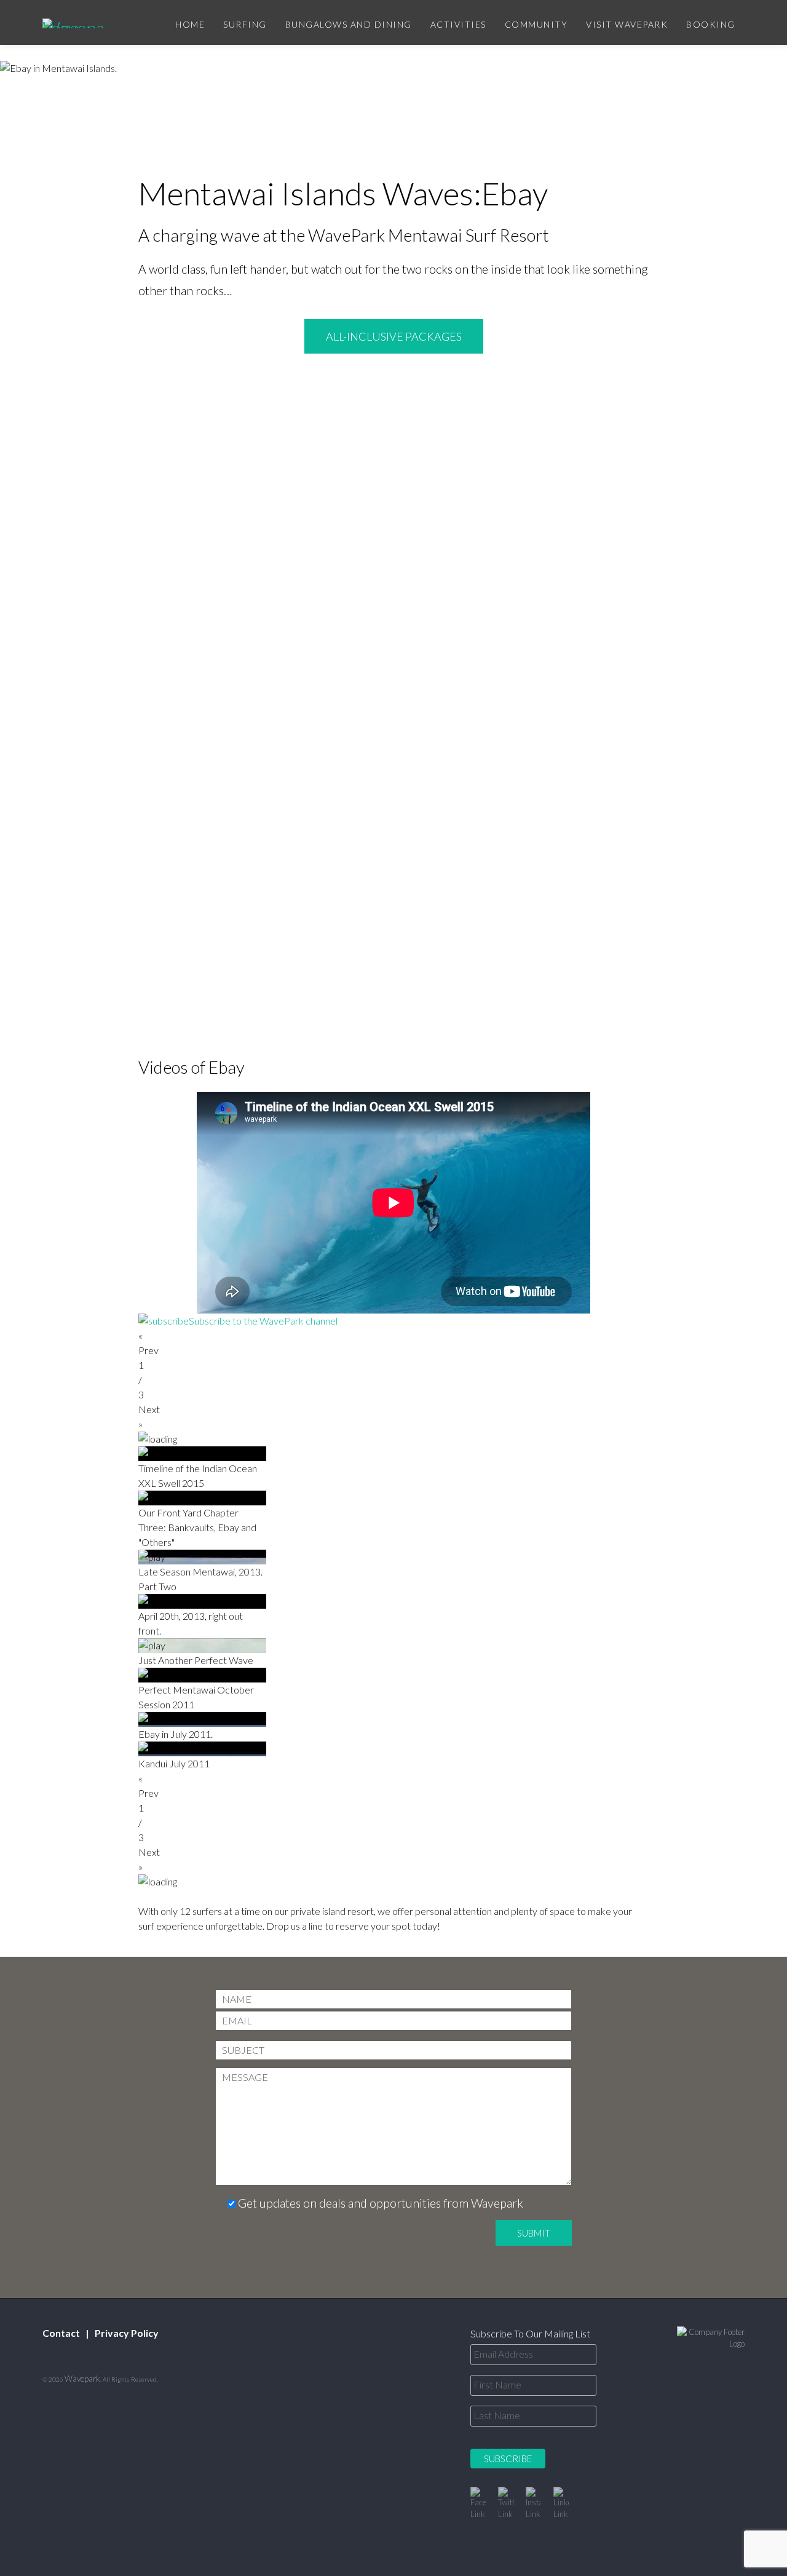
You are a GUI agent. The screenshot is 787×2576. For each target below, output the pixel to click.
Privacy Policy (127, 2333)
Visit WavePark (627, 24)
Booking (711, 24)
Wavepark (82, 2379)
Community (536, 24)
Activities (458, 24)
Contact (61, 2333)
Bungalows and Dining (349, 24)
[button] (393, 1343)
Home (190, 24)
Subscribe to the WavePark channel (263, 1321)
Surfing (245, 24)
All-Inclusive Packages (394, 336)
